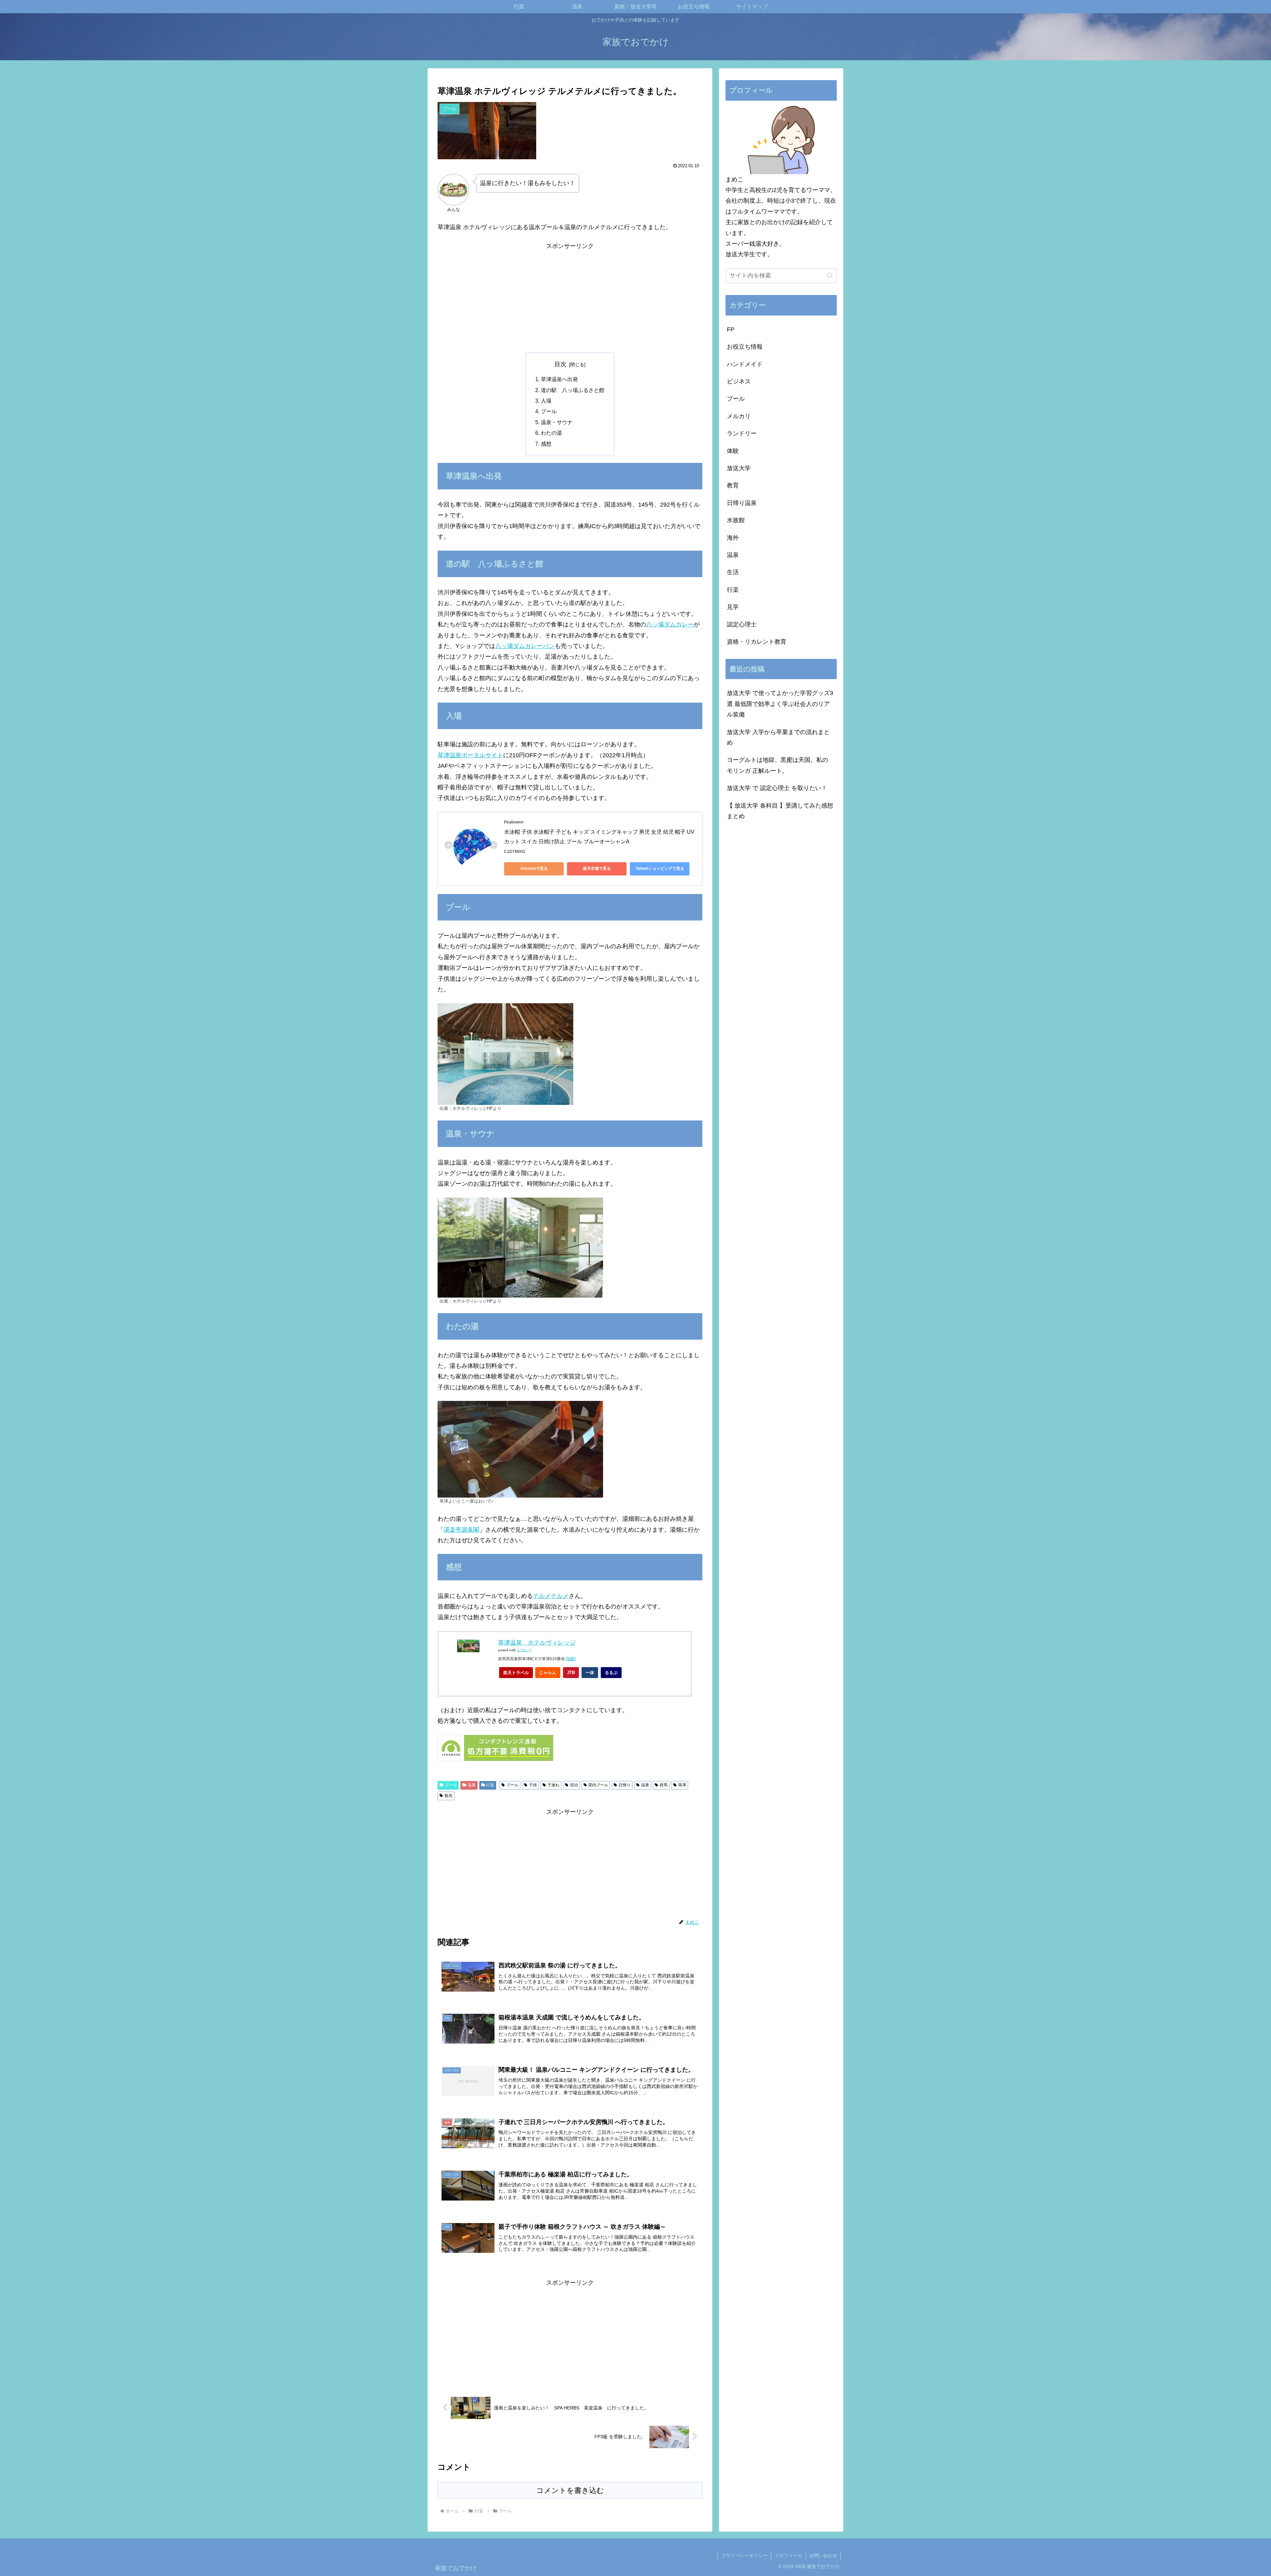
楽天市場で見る (597, 868)
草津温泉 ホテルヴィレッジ (537, 1643)
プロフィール (788, 2555)
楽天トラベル (516, 1673)
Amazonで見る (534, 868)
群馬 (664, 1785)
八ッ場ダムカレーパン (525, 646)
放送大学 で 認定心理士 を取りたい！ (777, 788)
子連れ (553, 1785)
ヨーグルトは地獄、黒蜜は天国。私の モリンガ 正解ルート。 (777, 765)
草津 (682, 1785)
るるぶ (611, 1673)
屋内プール (598, 1785)
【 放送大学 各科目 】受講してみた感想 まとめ (780, 811)
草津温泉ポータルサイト (470, 755)
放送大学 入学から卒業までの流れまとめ (778, 737)
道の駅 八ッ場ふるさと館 (573, 390)
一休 (590, 1673)
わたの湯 (551, 433)
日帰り (625, 1785)
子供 (533, 1785)
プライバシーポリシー (744, 2555)
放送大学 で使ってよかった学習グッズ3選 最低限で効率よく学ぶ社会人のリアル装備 (780, 704)
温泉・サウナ (557, 422)
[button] (830, 276)
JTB (571, 1673)
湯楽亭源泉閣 (461, 1530)
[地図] (571, 1659)
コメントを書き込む (570, 2490)
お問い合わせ (823, 2555)
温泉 (472, 1785)
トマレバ (524, 1650)
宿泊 (574, 1785)
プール (549, 411)
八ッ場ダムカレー (670, 624)
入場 (546, 401)
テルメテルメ (551, 1596)
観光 (448, 1796)
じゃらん (548, 1673)
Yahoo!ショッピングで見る (660, 868)
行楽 (490, 1785)
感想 (546, 444)
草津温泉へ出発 (559, 379)
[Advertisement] (570, 298)
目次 (560, 364)
